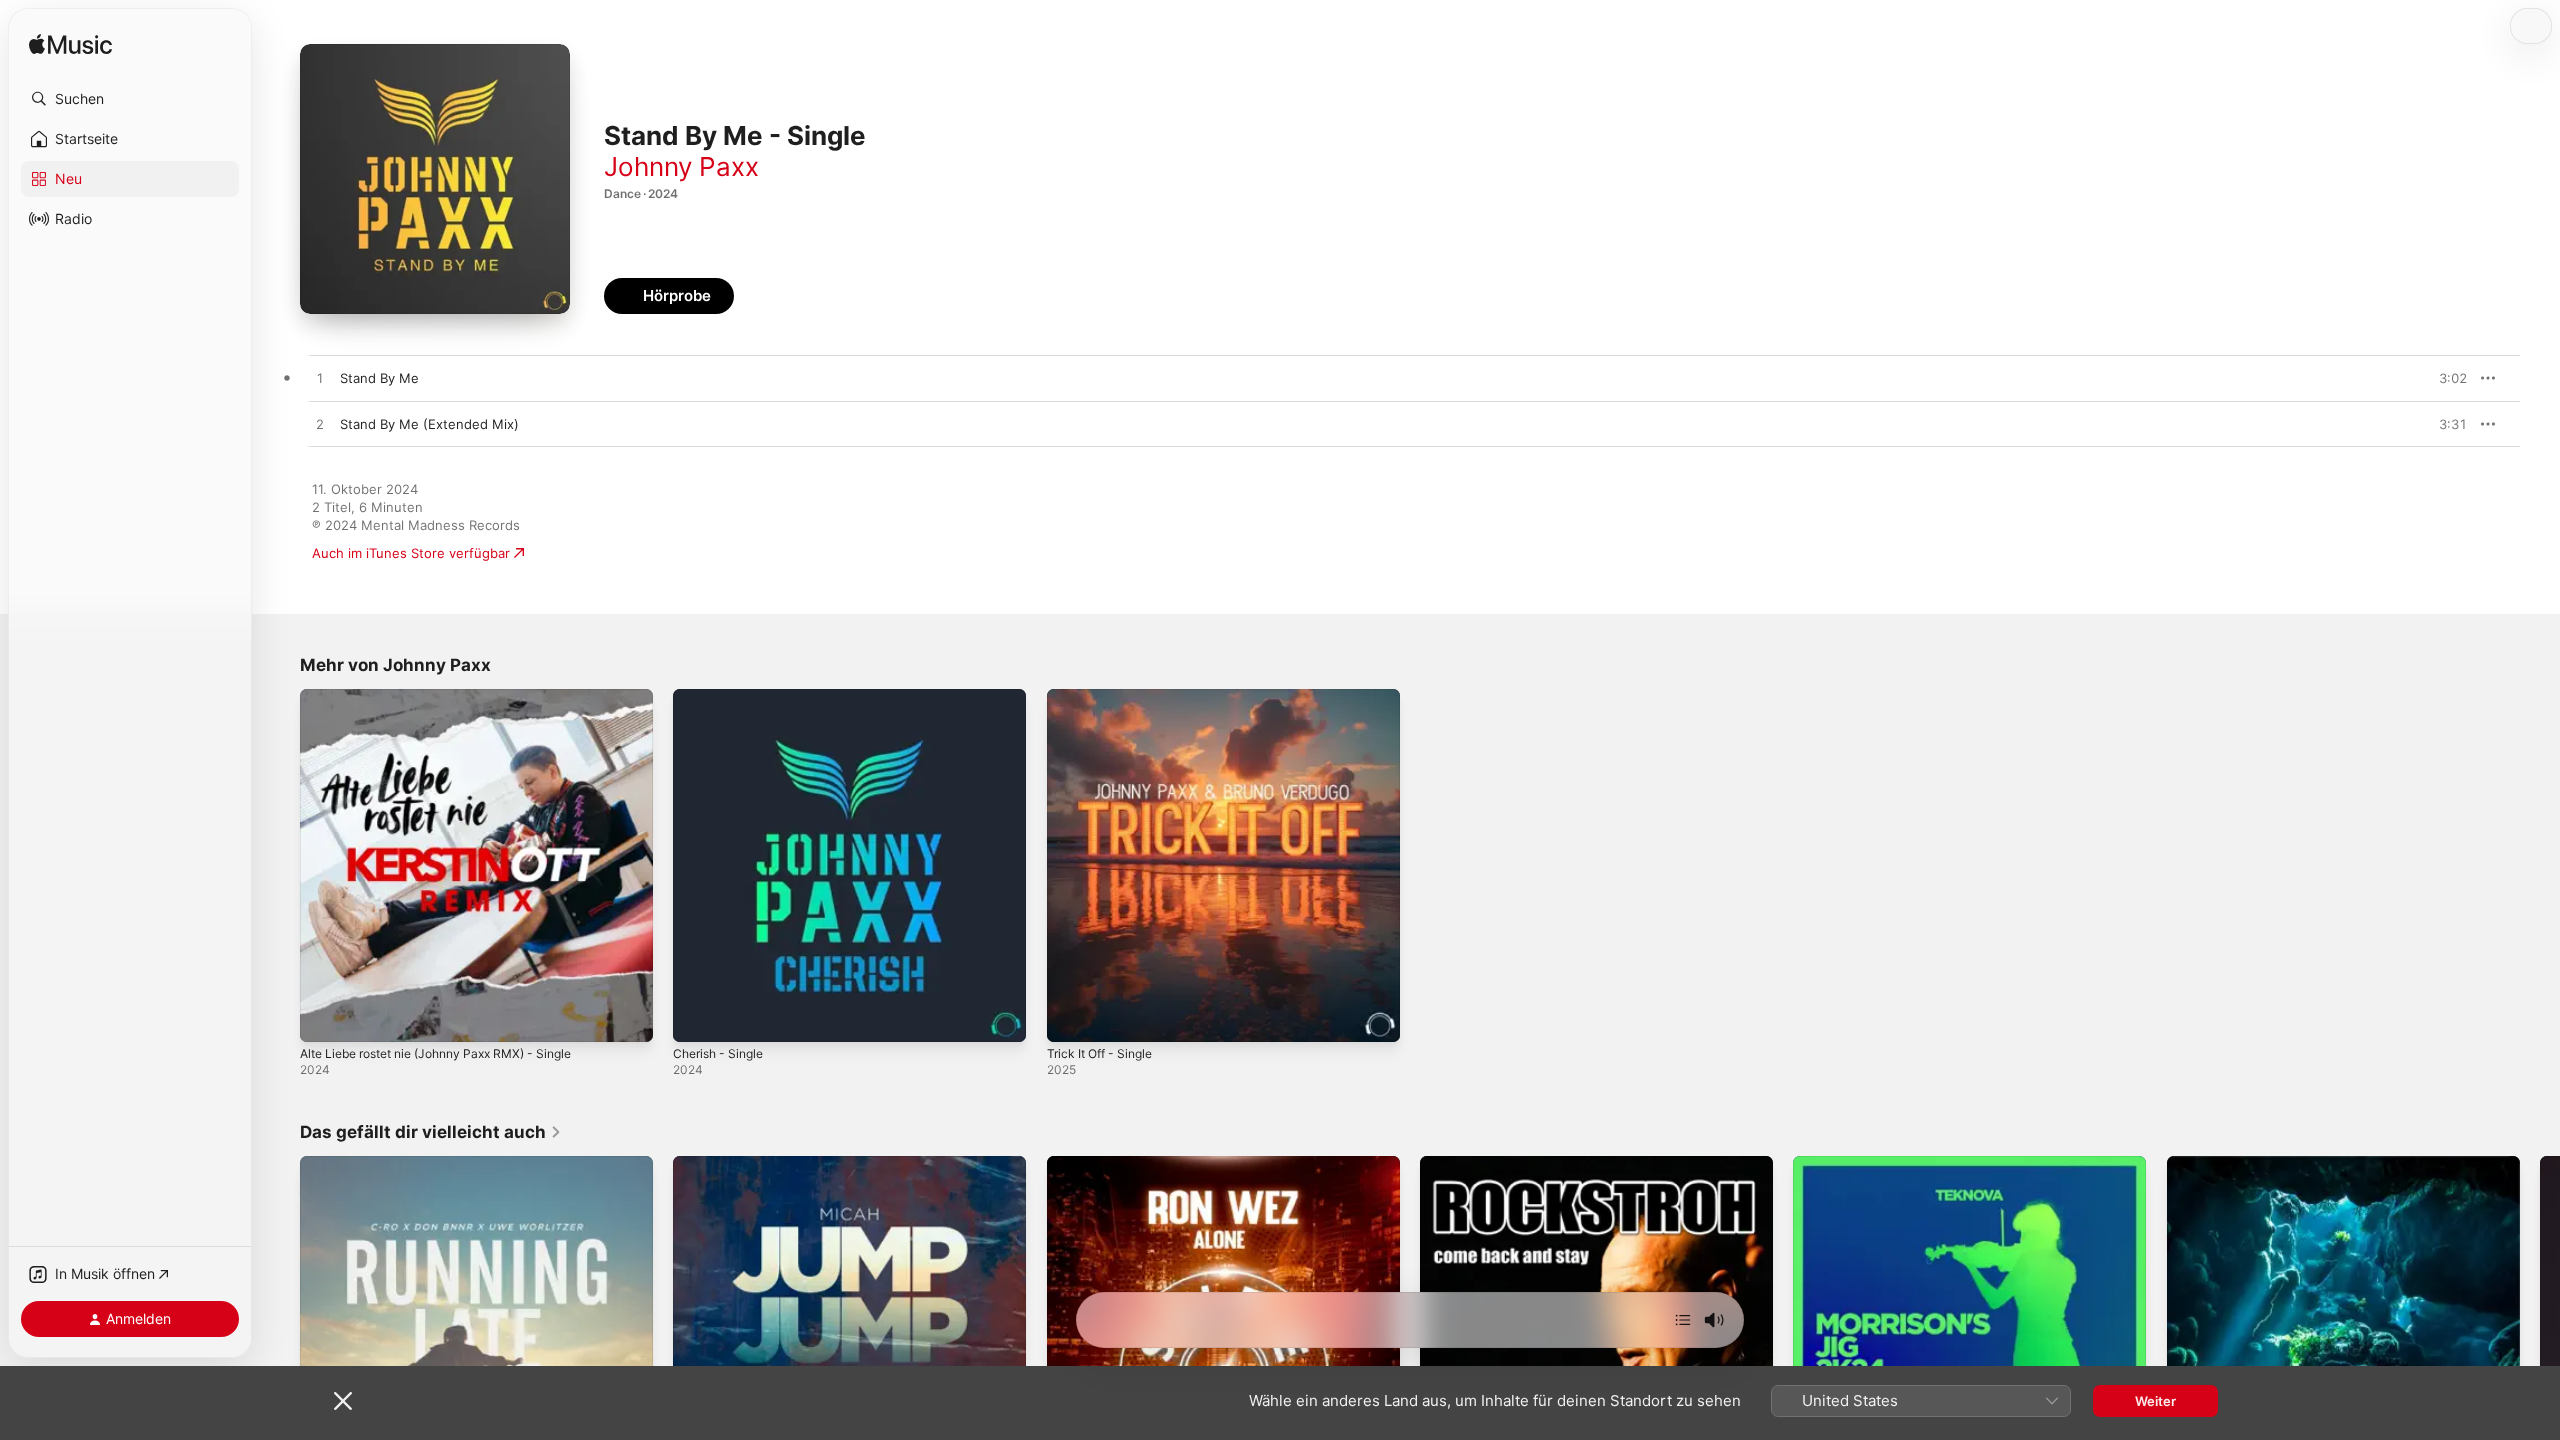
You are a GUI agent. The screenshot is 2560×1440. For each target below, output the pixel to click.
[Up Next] (1683, 1320)
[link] (431, 1132)
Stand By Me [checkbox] (379, 378)
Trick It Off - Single (1105, 697)
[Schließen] (343, 1401)
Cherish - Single (723, 697)
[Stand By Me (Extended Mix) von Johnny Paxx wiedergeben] (320, 425)
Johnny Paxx (681, 166)
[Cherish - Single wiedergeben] (698, 1017)
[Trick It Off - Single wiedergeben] (1072, 1017)
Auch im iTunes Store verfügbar (411, 553)
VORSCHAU (2439, 378)
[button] (130, 99)
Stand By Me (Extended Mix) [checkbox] (429, 424)
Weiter (2155, 1401)
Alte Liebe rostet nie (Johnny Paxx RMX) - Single (452, 697)
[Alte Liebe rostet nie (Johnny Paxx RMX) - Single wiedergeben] (325, 1017)
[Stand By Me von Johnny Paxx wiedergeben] (320, 379)
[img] (70, 45)
